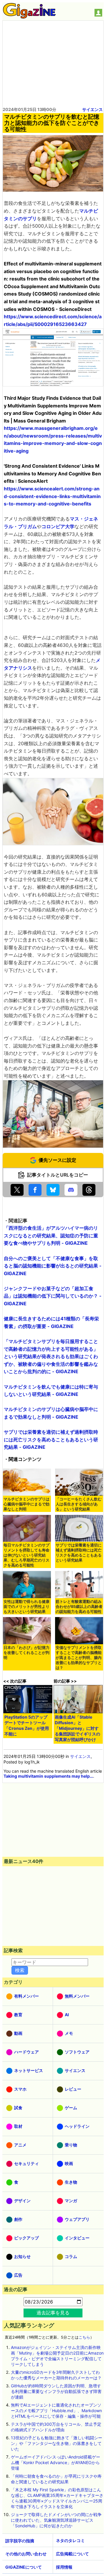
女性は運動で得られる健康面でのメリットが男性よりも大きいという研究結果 (26, 1607)
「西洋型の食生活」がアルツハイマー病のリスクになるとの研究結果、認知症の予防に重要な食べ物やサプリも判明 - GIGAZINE (51, 1235)
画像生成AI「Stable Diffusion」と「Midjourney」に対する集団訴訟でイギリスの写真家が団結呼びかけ (77, 1728)
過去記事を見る (53, 2313)
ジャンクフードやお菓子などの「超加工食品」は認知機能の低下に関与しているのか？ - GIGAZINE (53, 1296)
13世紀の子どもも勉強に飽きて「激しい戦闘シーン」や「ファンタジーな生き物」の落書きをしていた (57, 2443)
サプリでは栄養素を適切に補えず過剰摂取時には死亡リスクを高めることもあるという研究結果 (79, 1553)
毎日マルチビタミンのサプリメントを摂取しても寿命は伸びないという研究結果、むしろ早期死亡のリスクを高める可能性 (26, 1555)
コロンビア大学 (58, 526)
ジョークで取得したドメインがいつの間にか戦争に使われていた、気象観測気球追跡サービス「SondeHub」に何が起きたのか (56, 2520)
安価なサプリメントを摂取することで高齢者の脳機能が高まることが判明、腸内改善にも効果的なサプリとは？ (79, 1658)
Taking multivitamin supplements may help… (48, 1776)
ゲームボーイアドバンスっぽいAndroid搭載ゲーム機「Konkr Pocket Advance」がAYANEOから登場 (56, 2462)
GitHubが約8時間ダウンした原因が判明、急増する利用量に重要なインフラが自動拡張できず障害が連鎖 (56, 2391)
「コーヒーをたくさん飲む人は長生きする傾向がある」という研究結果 (79, 1504)
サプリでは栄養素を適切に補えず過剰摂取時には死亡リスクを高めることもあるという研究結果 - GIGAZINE (51, 1439)
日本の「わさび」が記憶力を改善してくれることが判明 (26, 1653)
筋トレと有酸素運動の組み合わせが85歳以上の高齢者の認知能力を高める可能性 (79, 1607)
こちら (84, 2337)
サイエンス (92, 109)
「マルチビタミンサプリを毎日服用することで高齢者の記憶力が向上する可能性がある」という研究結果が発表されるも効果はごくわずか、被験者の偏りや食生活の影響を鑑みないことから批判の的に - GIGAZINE (51, 1356)
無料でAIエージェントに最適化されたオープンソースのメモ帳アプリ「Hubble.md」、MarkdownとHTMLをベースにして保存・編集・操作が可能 (56, 2411)
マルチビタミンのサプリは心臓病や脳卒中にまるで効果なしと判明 (26, 1504)
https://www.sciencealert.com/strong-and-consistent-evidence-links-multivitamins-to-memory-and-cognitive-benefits (52, 496)
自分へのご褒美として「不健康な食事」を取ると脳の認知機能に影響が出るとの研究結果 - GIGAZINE (53, 1266)
